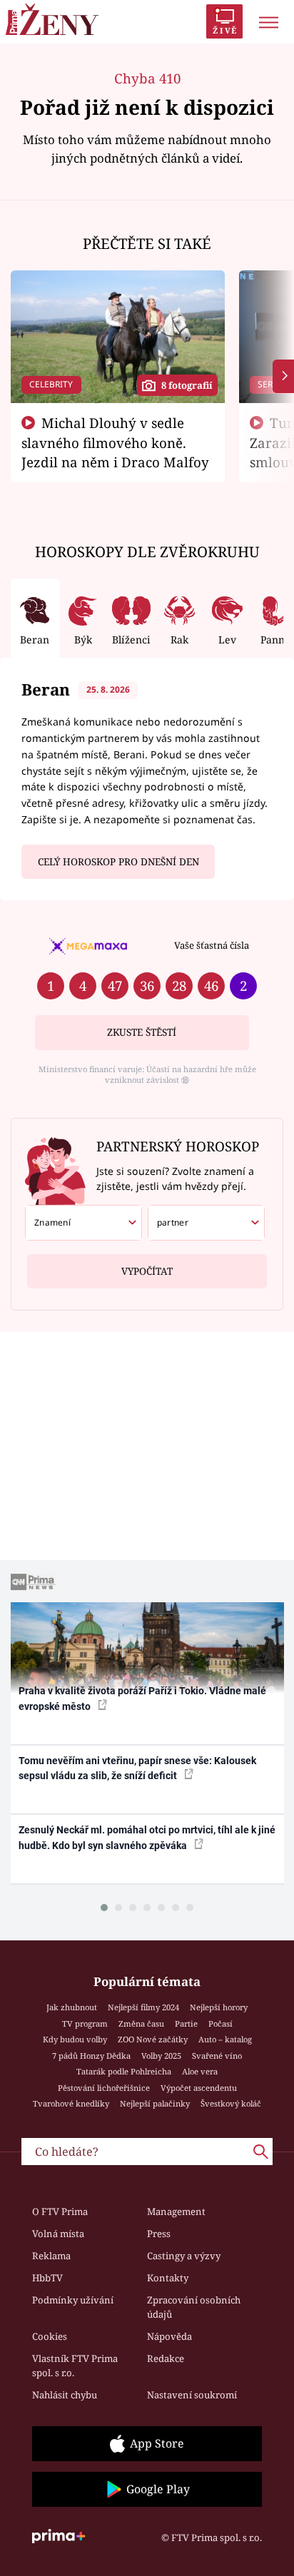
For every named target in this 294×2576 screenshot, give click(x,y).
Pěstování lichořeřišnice (104, 2088)
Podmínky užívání (73, 2300)
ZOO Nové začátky (153, 2039)
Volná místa (58, 2234)
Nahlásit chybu (65, 2395)
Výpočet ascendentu (199, 2088)
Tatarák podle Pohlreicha (124, 2071)
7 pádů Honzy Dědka (91, 2056)
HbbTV (47, 2278)
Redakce (166, 2358)
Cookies (50, 2336)
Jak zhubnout (72, 2007)
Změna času (141, 2023)
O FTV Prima (60, 2211)
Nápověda (169, 2336)
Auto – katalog (225, 2039)
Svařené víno (217, 2056)
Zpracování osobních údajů (194, 2307)
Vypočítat (147, 1271)
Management (176, 2211)
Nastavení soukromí (192, 2395)
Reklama (51, 2256)
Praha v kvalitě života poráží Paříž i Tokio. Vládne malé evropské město (142, 1698)
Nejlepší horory (219, 2007)
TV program (85, 2023)
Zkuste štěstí (142, 1032)
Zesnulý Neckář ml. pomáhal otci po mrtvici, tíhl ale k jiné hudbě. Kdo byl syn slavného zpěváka (147, 1837)
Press (159, 2234)
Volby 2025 (161, 2056)
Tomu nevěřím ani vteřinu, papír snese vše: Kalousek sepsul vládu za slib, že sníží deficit (137, 1768)
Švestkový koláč (231, 2103)
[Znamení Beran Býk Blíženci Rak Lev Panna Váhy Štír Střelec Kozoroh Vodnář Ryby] (83, 1223)
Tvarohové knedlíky (71, 2103)
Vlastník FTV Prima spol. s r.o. (75, 2366)
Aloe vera (200, 2071)
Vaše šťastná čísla (212, 945)
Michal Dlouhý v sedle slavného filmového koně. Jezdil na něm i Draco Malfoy (115, 442)
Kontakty (168, 2278)
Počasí (220, 2023)
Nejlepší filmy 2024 (143, 2007)
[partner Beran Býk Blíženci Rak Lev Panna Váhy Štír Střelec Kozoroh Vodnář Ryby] (206, 1223)
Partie (186, 2023)
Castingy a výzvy (184, 2256)
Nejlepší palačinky (155, 2103)
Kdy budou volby (75, 2039)
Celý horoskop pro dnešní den (118, 862)
